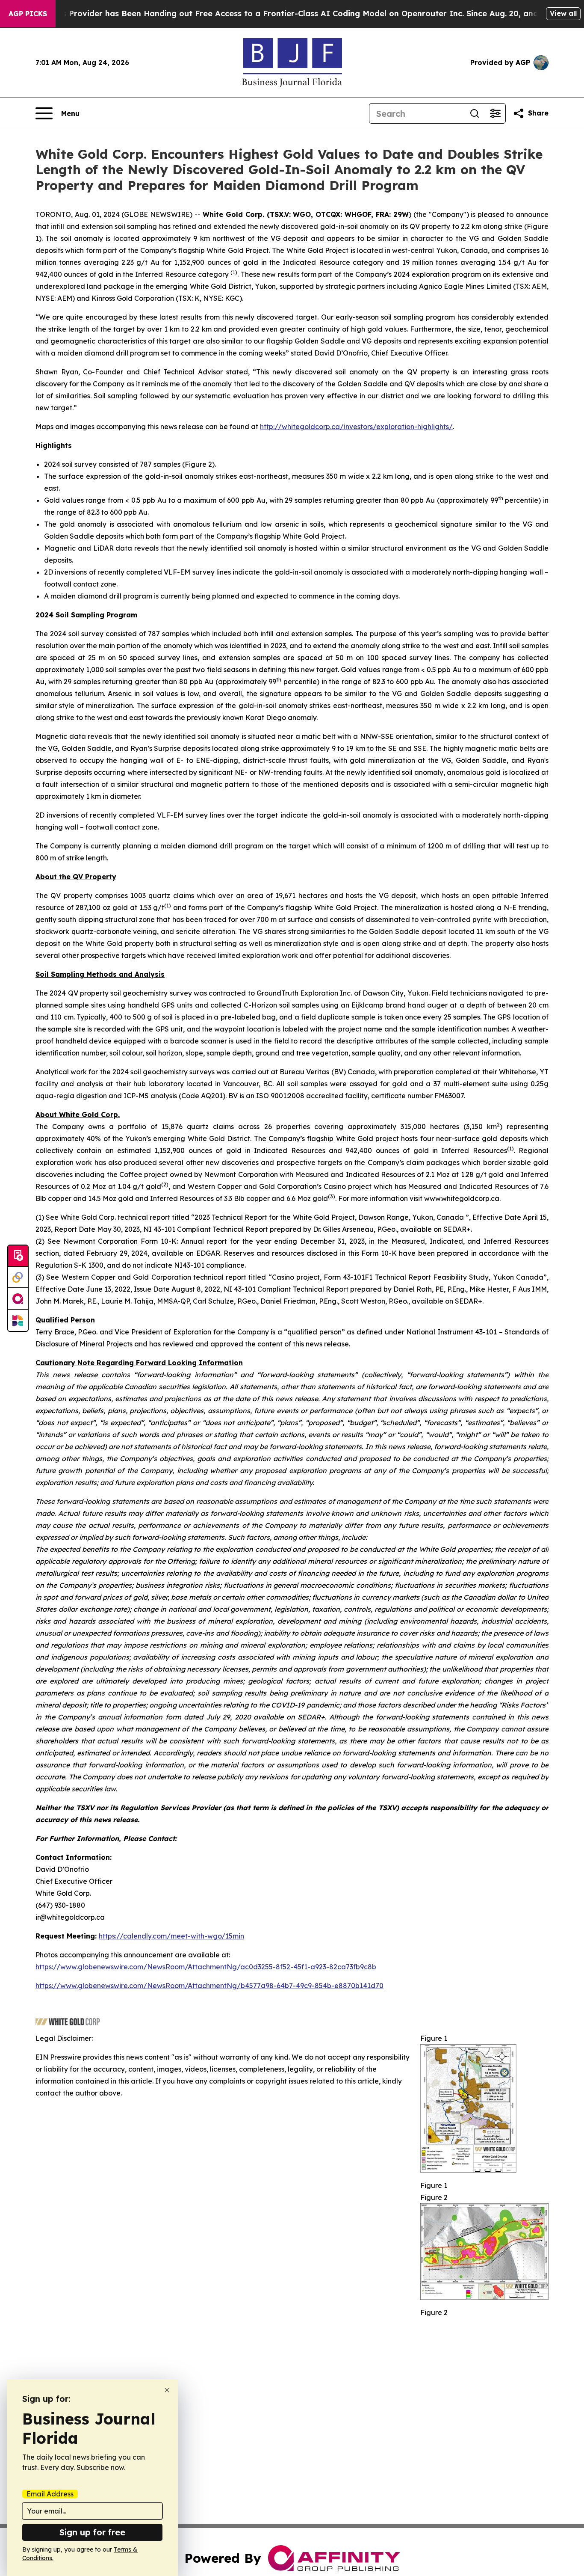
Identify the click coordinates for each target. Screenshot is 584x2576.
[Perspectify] (18, 1278)
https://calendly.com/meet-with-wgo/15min (171, 1936)
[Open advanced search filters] (495, 113)
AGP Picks (28, 14)
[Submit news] (18, 1256)
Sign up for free (92, 2532)
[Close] (167, 2390)
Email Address (50, 2494)
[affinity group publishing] (18, 1299)
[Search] (475, 113)
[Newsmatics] (18, 1320)
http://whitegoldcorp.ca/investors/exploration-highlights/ (356, 427)
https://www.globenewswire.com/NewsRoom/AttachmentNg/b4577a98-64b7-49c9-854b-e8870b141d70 (209, 1986)
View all (563, 13)
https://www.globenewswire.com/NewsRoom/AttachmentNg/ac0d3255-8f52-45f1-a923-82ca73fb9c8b (206, 1967)
